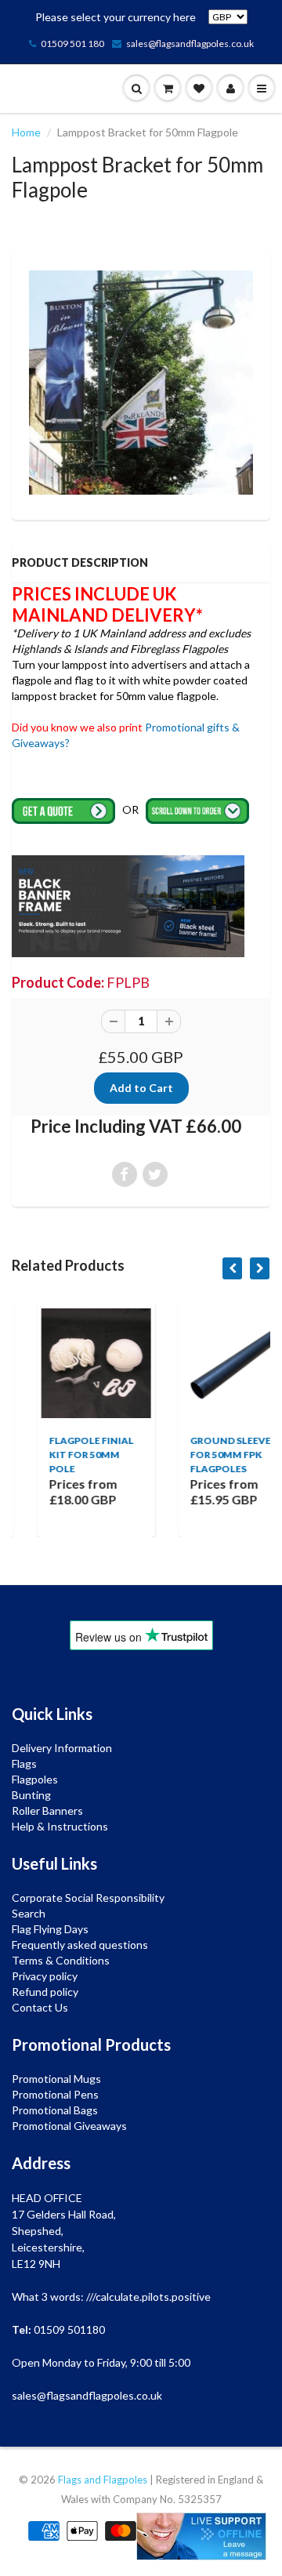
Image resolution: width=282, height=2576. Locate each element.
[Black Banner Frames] (128, 905)
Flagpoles (35, 1779)
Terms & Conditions (61, 1960)
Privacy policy (45, 1976)
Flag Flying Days (50, 1929)
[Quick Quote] (65, 809)
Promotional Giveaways (69, 2126)
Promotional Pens (55, 2094)
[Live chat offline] (201, 2536)
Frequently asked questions (80, 1945)
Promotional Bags (55, 2110)
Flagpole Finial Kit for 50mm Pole (69, 1455)
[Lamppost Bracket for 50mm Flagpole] (141, 383)
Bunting (31, 1795)
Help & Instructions (60, 1826)
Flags (24, 1763)
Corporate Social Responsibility (88, 1898)
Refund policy (45, 1992)
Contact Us (40, 2007)
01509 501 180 (72, 44)
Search (29, 1913)
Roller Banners (47, 1810)
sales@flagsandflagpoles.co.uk (190, 44)
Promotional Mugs (56, 2079)
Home (26, 132)
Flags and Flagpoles (103, 2480)
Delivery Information (62, 1748)
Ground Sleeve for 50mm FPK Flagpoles (208, 1455)
